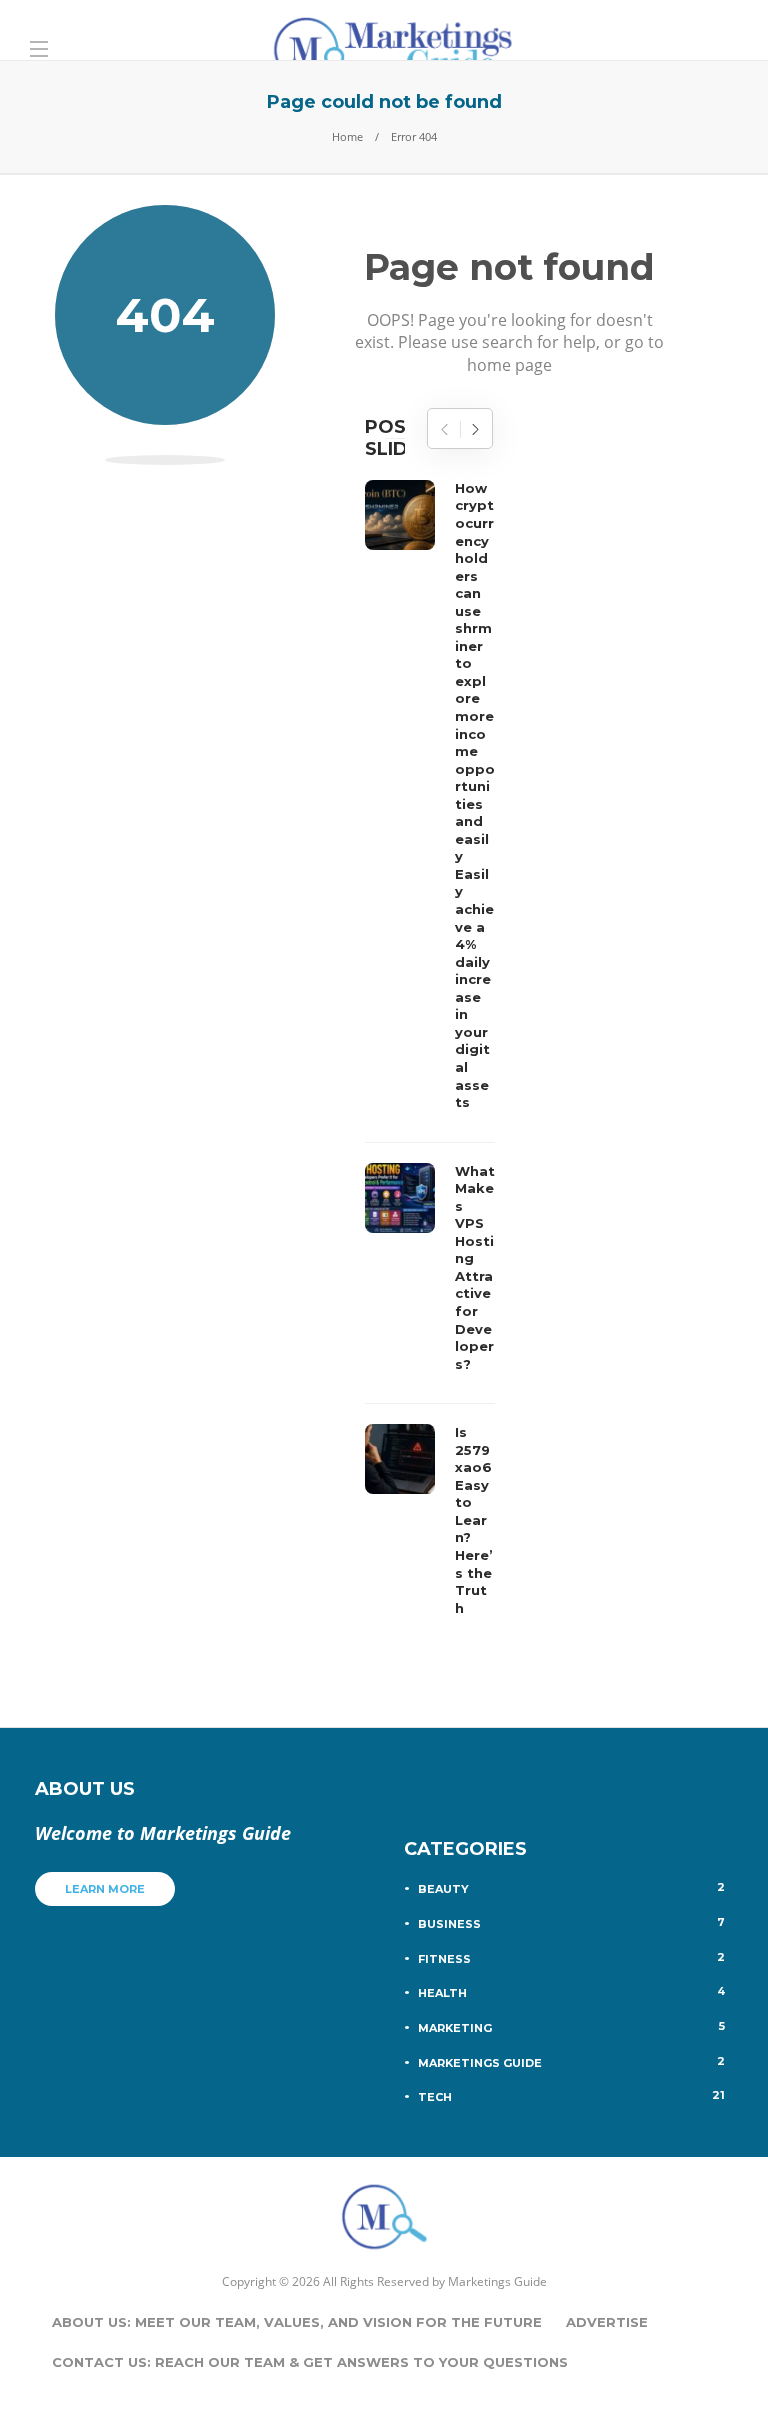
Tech (571, 2096)
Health (571, 1992)
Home (347, 136)
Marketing (571, 2027)
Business (571, 1923)
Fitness (571, 1958)
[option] (430, 1053)
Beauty (571, 1888)
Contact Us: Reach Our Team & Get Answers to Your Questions (310, 2362)
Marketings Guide (571, 2062)
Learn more (105, 1889)
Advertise (607, 2322)
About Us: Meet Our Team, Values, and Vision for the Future (297, 2322)
